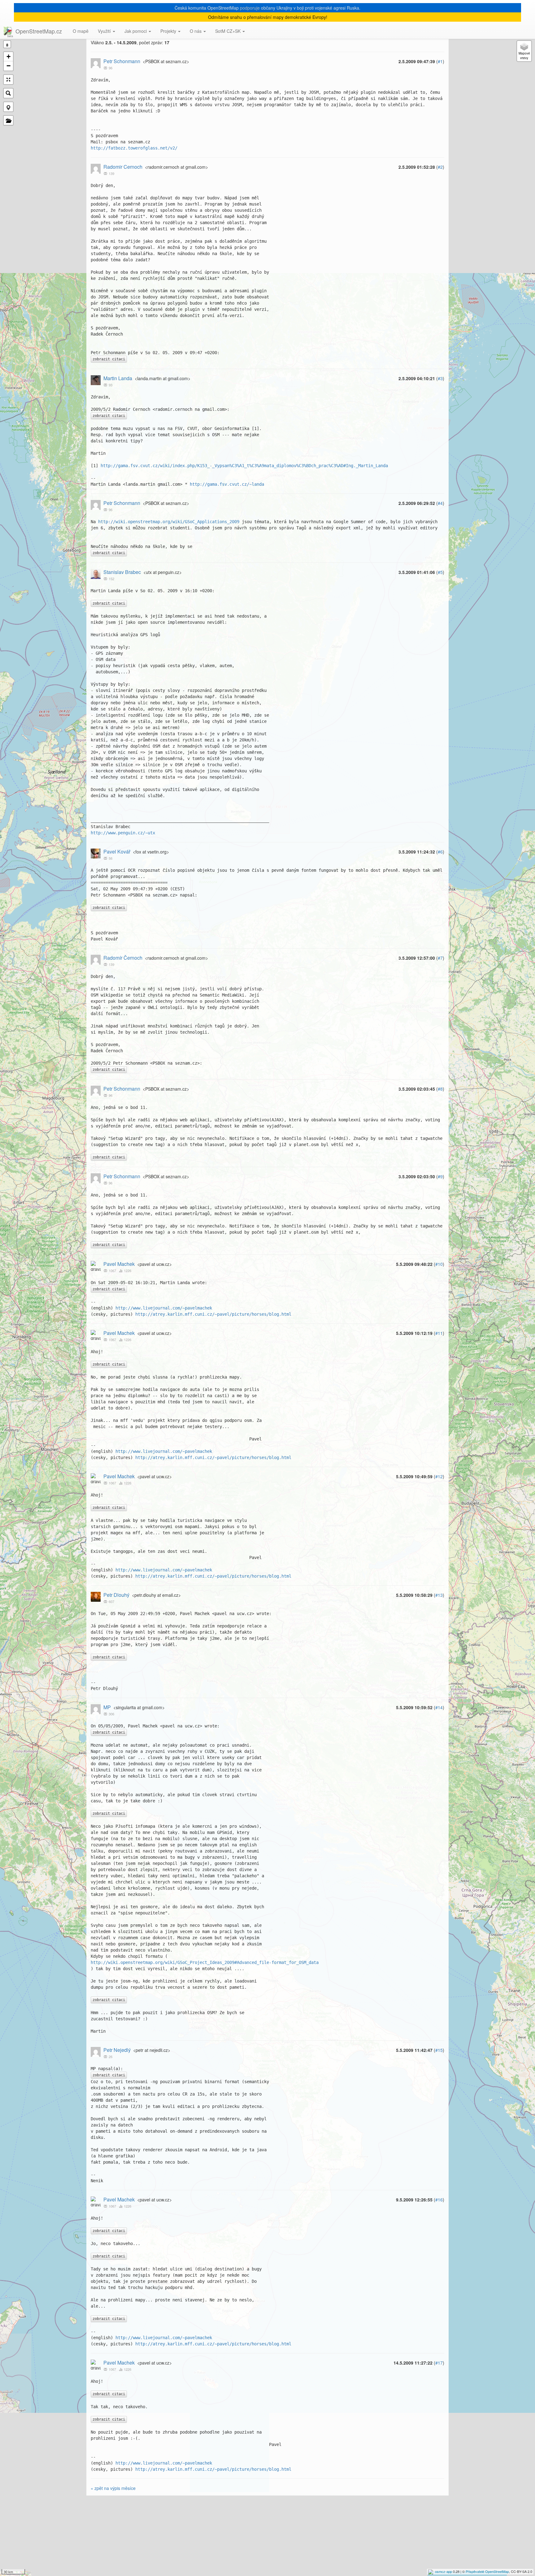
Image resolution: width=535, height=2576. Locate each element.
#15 (439, 2050)
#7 (440, 958)
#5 (440, 572)
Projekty (169, 31)
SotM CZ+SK (228, 31)
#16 (439, 2200)
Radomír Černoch (123, 958)
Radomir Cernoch (123, 167)
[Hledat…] (8, 93)
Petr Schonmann (122, 61)
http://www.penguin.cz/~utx (123, 833)
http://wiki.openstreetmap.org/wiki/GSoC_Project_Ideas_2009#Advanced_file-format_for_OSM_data (205, 1962)
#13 (439, 1595)
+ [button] (9, 56)
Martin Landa (118, 378)
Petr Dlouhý (116, 1595)
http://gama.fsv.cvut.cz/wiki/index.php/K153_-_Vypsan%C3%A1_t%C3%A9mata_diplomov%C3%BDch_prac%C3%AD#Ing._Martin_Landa (244, 466)
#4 (440, 503)
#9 (440, 1176)
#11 (439, 1333)
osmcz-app (444, 2571)
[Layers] (524, 51)
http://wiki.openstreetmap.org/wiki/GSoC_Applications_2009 (169, 522)
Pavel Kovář (117, 851)
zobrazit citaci (109, 359)
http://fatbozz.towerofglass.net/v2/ (134, 148)
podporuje (250, 8)
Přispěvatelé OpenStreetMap (487, 2571)
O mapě (81, 31)
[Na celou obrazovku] (8, 80)
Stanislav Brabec (122, 572)
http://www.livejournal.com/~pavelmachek (164, 1308)
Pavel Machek (119, 1264)
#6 (440, 852)
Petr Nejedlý (117, 2050)
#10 (439, 1264)
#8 (440, 1089)
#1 (440, 61)
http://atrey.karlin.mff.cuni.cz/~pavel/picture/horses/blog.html (213, 1314)
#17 (439, 2363)
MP (107, 1707)
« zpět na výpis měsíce (113, 2488)
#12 (439, 1476)
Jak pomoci (136, 31)
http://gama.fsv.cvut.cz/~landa (227, 484)
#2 (440, 167)
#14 (439, 1707)
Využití (105, 31)
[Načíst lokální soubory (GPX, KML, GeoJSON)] (8, 120)
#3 (440, 378)
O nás (196, 31)
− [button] (9, 66)
